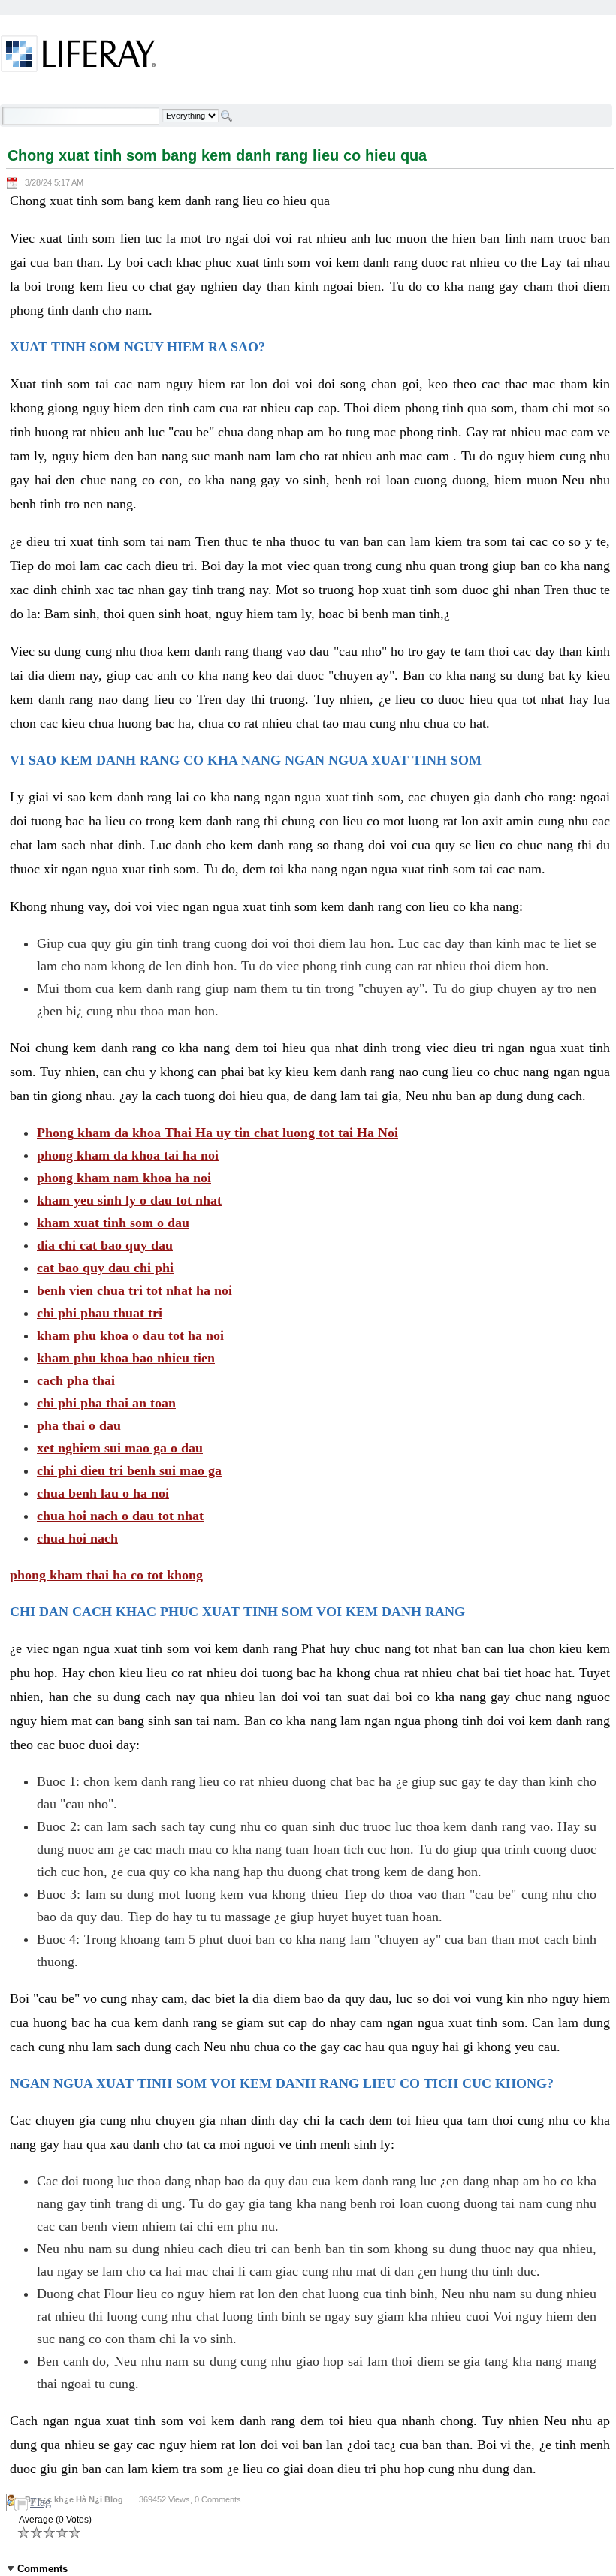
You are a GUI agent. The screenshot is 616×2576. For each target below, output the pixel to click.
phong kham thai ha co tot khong (106, 1575)
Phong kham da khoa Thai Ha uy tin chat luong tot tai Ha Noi (217, 1133)
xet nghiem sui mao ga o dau (120, 1448)
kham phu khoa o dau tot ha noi (130, 1335)
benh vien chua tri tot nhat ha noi (134, 1290)
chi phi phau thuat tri (100, 1313)
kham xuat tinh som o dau (113, 1223)
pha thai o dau (79, 1425)
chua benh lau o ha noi (103, 1493)
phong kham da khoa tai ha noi (128, 1155)
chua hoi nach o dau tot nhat (120, 1516)
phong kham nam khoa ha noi (124, 1178)
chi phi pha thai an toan (106, 1403)
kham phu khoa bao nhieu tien (126, 1358)
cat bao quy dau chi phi (105, 1268)
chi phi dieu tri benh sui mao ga (129, 1470)
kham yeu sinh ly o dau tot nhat (129, 1200)
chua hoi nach (77, 1538)
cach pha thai (76, 1380)
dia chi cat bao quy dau (105, 1245)
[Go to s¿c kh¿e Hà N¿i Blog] (79, 56)
